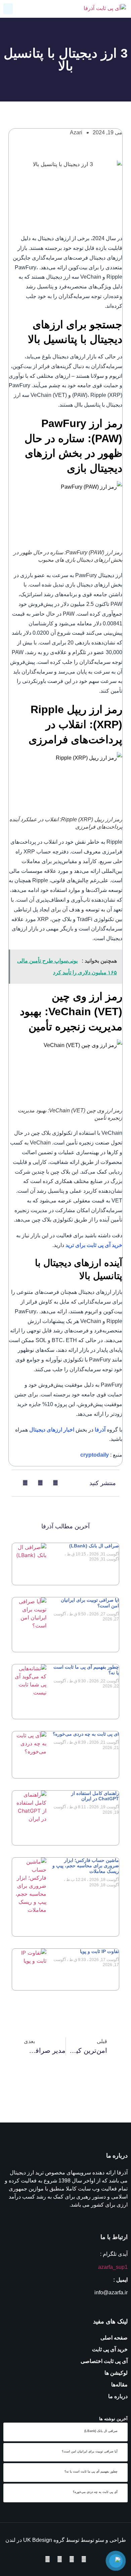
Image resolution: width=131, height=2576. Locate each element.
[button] (8, 9)
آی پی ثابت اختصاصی (104, 2361)
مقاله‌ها (119, 2385)
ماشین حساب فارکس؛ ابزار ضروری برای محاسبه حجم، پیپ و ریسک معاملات (86, 1866)
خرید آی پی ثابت (110, 2349)
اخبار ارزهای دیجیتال (52, 1430)
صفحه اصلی (114, 2338)
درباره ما (118, 2396)
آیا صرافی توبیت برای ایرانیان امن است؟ (90, 2451)
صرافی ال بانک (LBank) (94, 1546)
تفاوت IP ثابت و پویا (99, 1951)
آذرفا (100, 1430)
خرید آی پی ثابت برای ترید (94, 1245)
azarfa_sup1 (113, 2267)
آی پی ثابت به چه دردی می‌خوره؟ (86, 1734)
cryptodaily (95, 1455)
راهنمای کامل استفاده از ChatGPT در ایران (95, 1796)
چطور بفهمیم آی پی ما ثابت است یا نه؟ (91, 2471)
